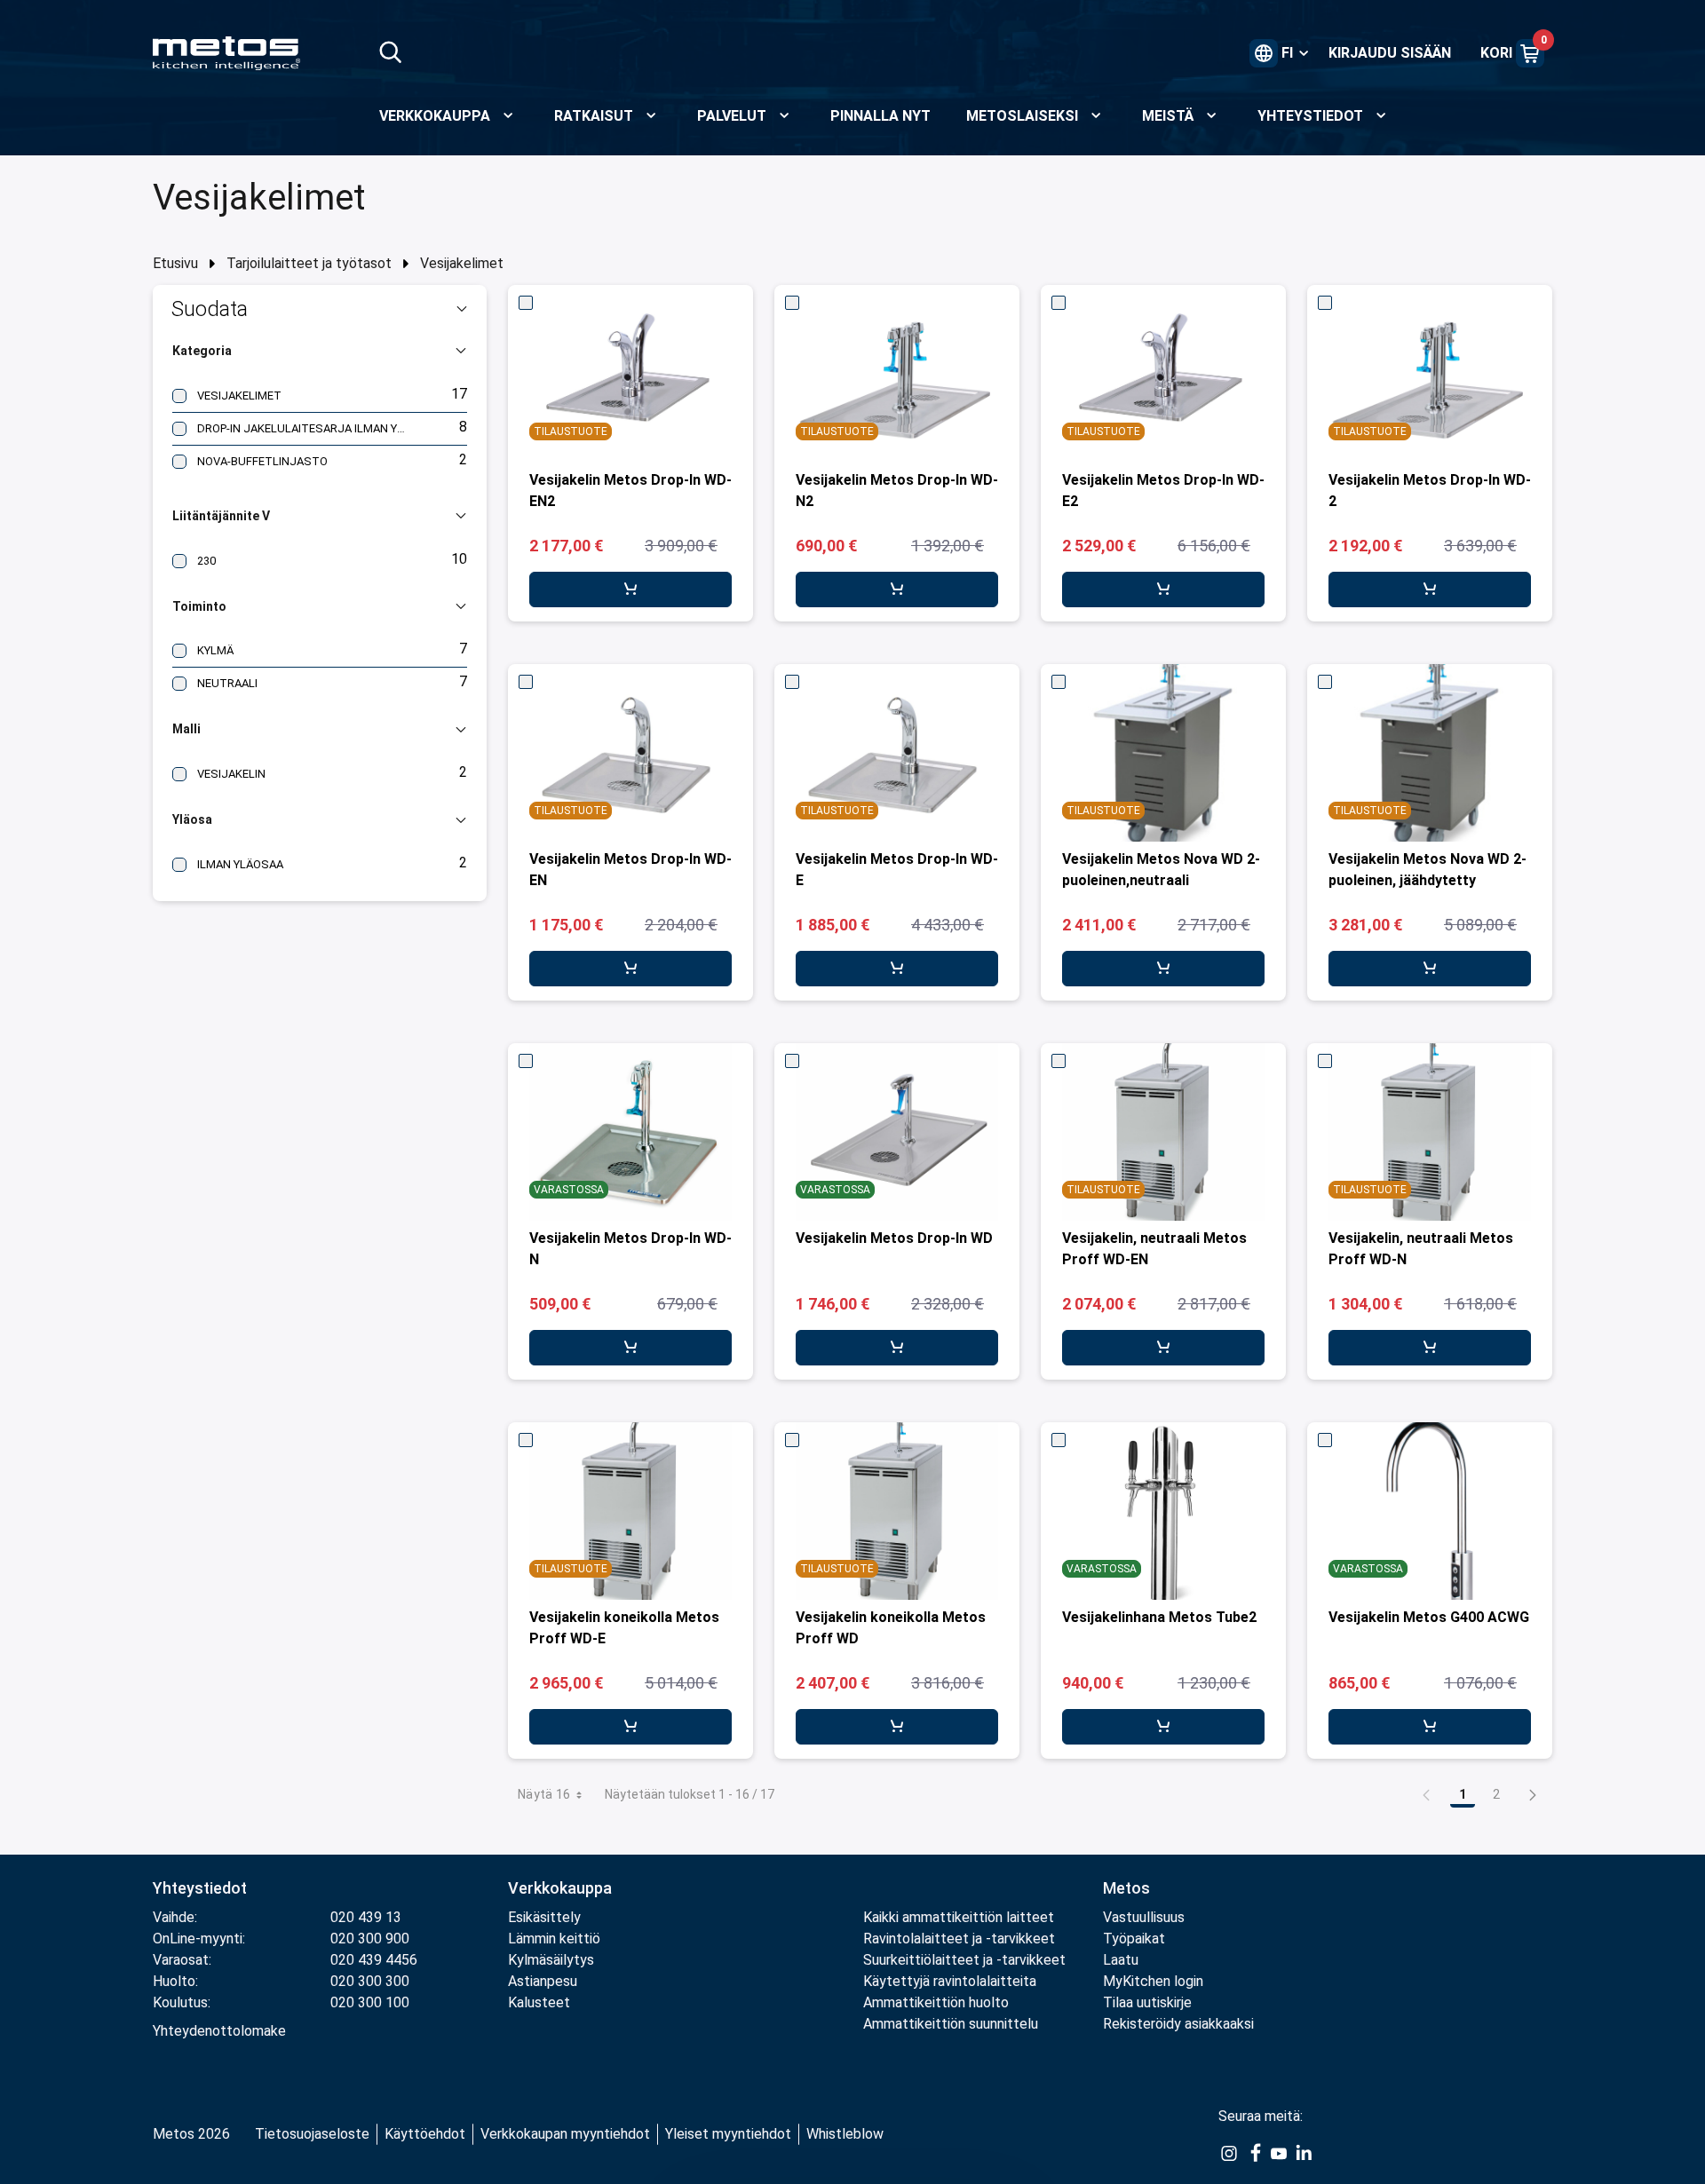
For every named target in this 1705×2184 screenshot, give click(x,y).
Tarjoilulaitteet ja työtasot (309, 263)
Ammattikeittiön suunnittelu (951, 2024)
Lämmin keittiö (554, 1939)
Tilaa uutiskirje (1147, 2002)
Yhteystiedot (200, 1888)
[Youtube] (1279, 2152)
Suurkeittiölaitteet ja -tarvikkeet (964, 1960)
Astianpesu (543, 1981)
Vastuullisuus (1144, 1917)
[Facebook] (1254, 2152)
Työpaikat (1134, 1939)
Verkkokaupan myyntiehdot (565, 2134)
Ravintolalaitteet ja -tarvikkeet (959, 1939)
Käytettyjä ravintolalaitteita (950, 1981)
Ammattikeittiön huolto (936, 2002)
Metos (1126, 1888)
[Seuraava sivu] (1533, 1794)
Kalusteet (539, 2002)
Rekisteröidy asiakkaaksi (1178, 2024)
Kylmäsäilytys (551, 1960)
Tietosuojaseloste (312, 2134)
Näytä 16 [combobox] (544, 1794)
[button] (320, 309)
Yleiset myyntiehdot (728, 2134)
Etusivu (175, 263)
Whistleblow (845, 2134)
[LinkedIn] (1304, 2152)
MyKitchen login (1153, 1981)
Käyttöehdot (425, 2134)
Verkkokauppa (560, 1888)
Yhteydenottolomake (219, 2031)
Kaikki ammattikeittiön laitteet (959, 1917)
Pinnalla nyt (880, 116)
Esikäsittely (544, 1917)
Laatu (1121, 1960)
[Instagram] (1229, 2152)
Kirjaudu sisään (1390, 53)
